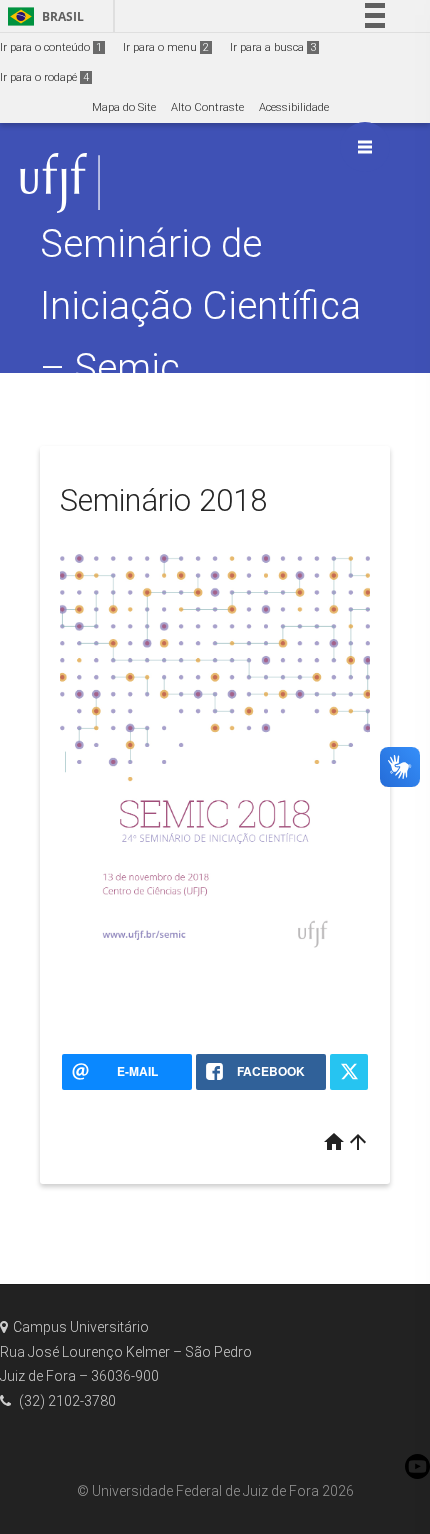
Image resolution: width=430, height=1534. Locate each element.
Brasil (42, 16)
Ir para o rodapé (44, 77)
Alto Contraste (207, 107)
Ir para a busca (273, 47)
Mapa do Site (124, 107)
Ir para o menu (166, 47)
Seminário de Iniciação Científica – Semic (200, 305)
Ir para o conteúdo (51, 47)
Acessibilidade (294, 107)
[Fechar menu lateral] (365, 147)
